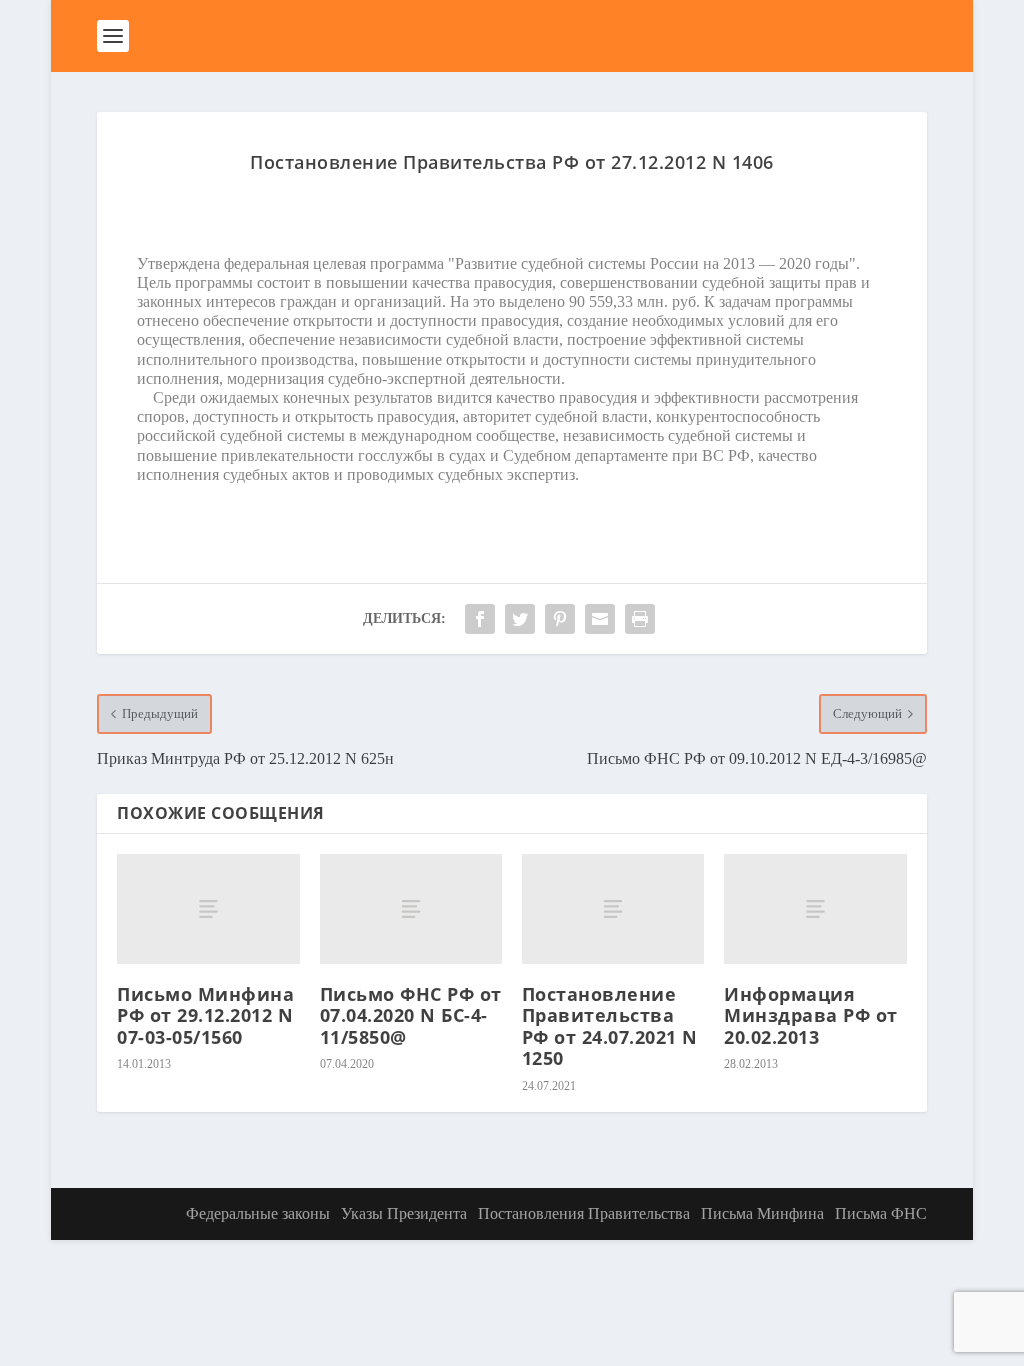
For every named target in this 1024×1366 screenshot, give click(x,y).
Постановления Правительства (584, 1213)
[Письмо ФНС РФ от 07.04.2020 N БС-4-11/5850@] (411, 908)
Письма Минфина (762, 1213)
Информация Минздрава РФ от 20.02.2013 (811, 1015)
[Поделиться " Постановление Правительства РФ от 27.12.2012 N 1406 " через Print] (640, 619)
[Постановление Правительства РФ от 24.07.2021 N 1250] (613, 908)
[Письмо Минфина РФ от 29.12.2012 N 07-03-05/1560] (208, 908)
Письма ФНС (881, 1213)
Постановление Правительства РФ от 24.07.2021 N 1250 (610, 1026)
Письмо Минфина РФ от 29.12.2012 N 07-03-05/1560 (205, 1015)
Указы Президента (404, 1213)
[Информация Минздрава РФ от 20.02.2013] (815, 908)
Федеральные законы (258, 1213)
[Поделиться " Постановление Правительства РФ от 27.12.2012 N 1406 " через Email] (600, 619)
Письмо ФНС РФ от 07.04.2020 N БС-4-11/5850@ (411, 1015)
